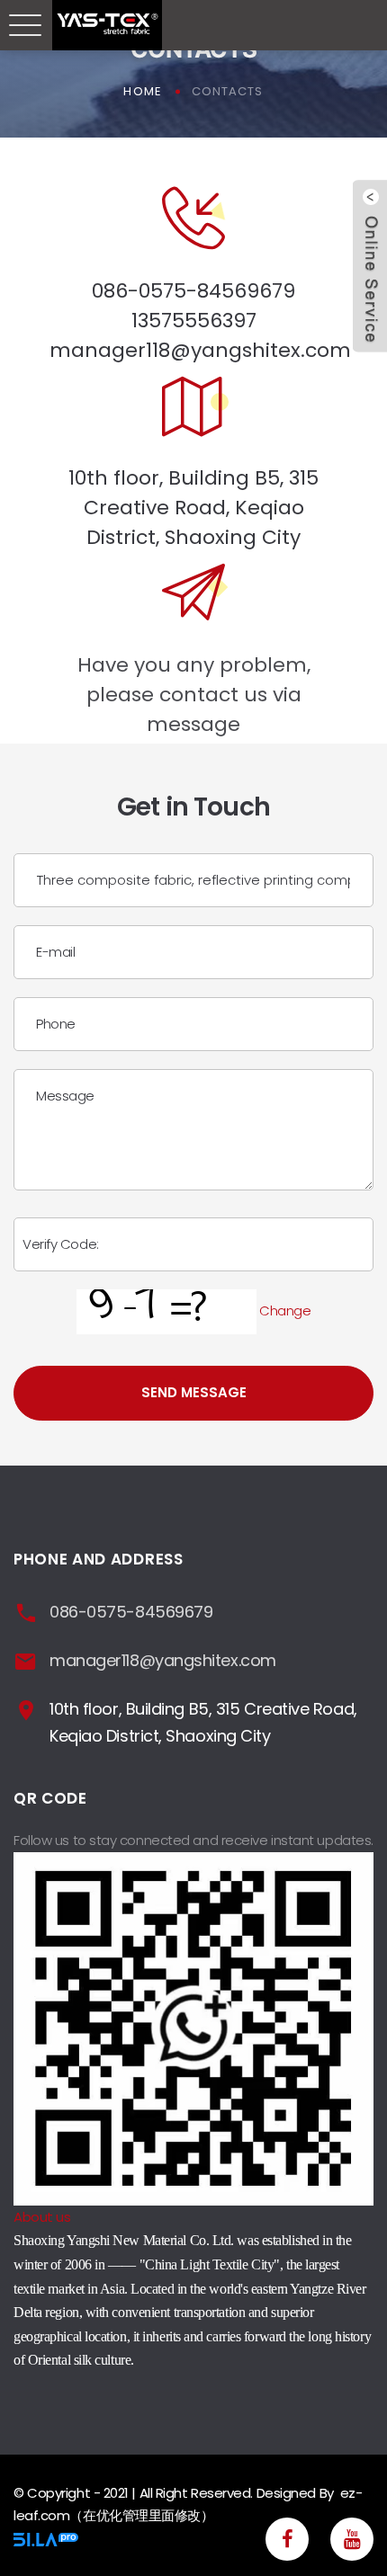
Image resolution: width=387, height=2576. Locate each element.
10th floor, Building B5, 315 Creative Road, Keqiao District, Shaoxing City (193, 508)
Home (142, 91)
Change (285, 1310)
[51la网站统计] (46, 2538)
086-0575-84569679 (193, 291)
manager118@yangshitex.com (200, 350)
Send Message (194, 1392)
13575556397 (194, 321)
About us (42, 2217)
